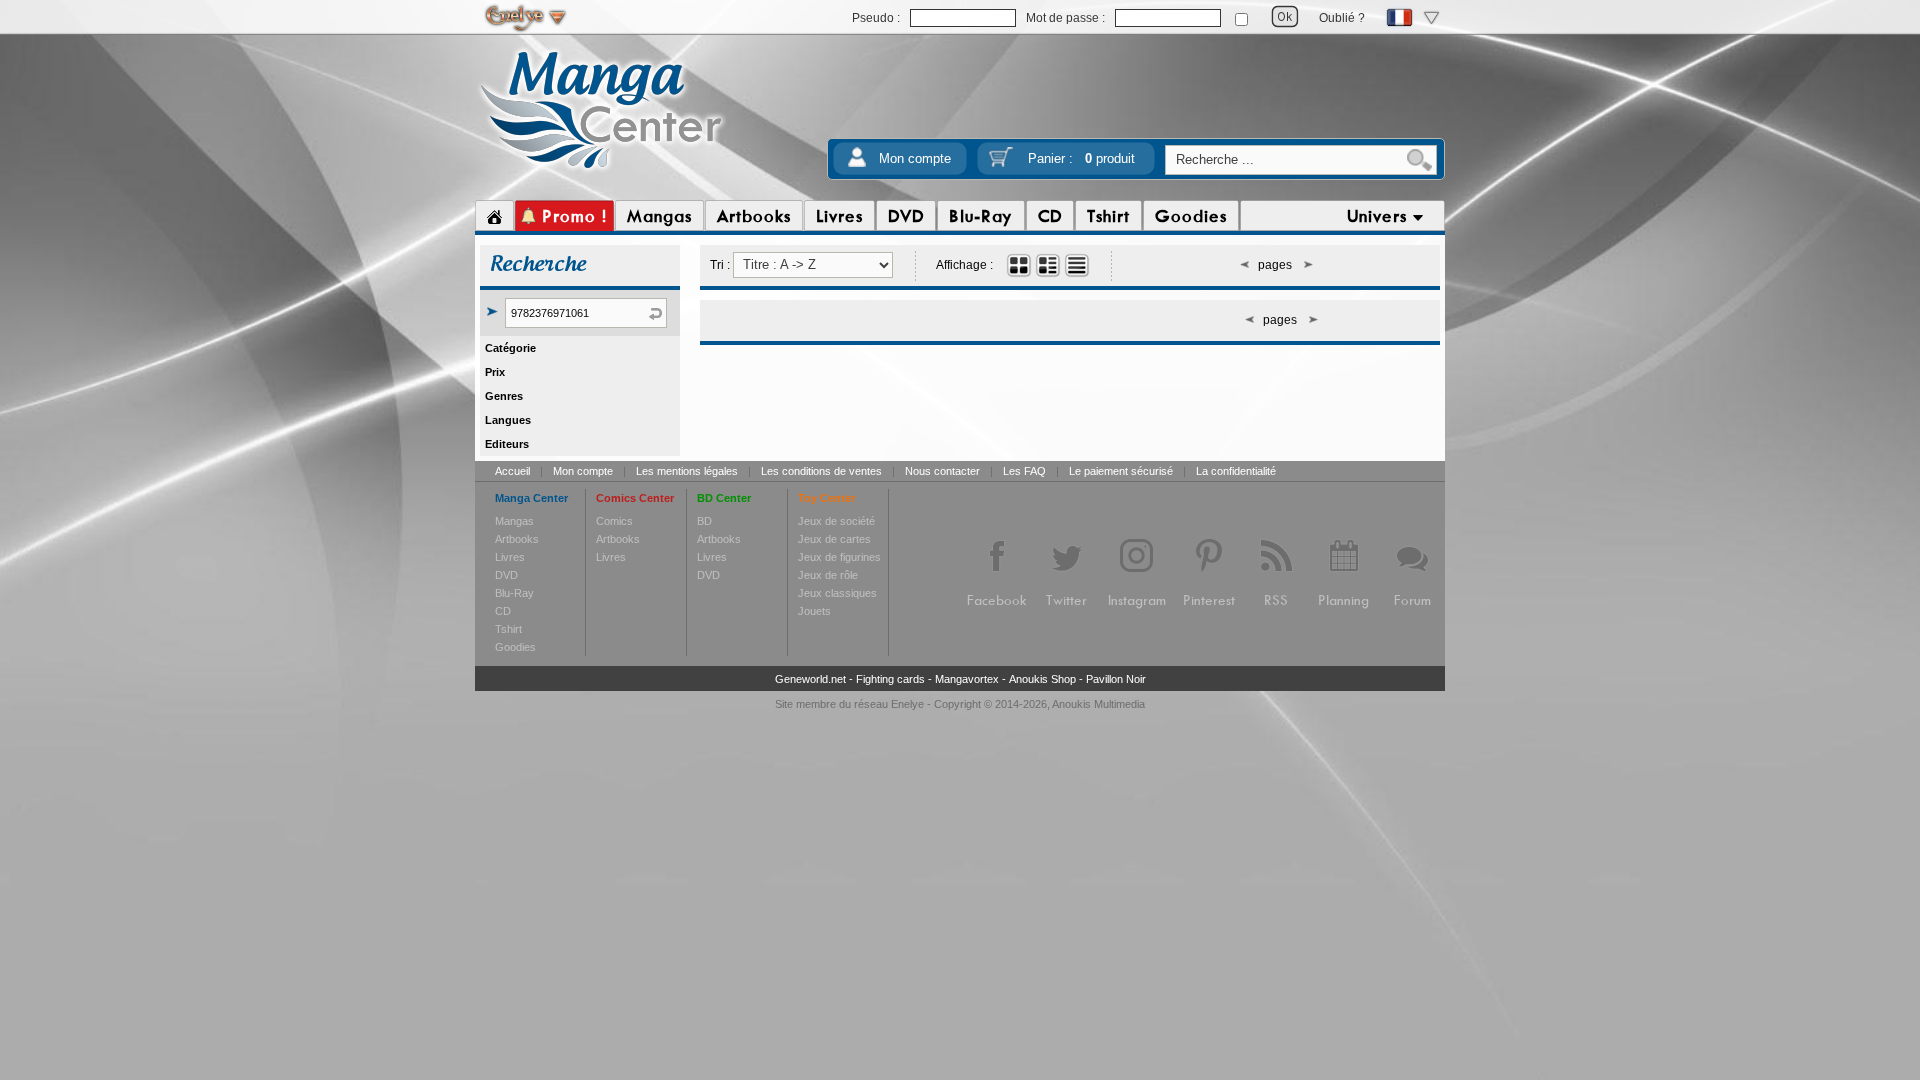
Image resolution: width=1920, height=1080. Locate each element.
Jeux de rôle (828, 575)
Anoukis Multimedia (1098, 704)
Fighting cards (890, 679)
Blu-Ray (514, 593)
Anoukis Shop (1042, 679)
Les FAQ (1024, 471)
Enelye (907, 704)
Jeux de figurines (839, 557)
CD (503, 611)
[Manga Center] (601, 173)
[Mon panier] (1001, 163)
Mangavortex (967, 679)
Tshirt (508, 629)
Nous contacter (942, 471)
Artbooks (517, 539)
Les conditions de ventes (821, 471)
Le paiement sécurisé (1121, 471)
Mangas (514, 521)
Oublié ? (1342, 18)
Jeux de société (836, 521)
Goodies (515, 647)
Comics (614, 521)
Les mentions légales (687, 471)
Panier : (1081, 158)
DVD (506, 575)
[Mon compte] (857, 163)
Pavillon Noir (1116, 679)
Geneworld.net (810, 679)
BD (704, 521)
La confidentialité (1236, 471)
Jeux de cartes (834, 539)
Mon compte (915, 158)
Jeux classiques (837, 593)
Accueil (512, 471)
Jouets (814, 611)
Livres (510, 557)
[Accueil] (494, 216)
